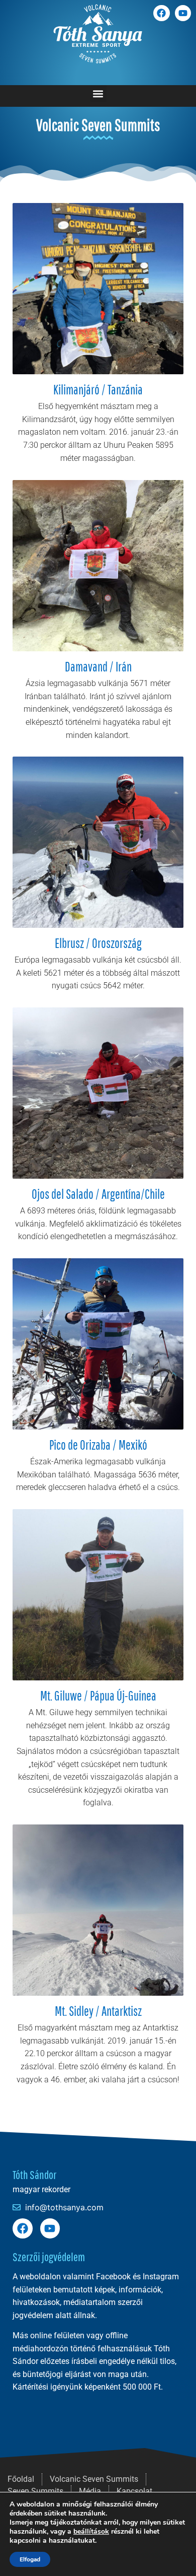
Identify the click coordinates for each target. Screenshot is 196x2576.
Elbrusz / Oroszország (98, 943)
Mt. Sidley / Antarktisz (98, 2011)
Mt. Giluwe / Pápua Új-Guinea (98, 1696)
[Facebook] (161, 13)
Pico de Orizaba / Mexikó (98, 1445)
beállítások (91, 2532)
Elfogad (30, 2559)
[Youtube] (183, 13)
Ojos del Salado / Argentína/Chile (98, 1194)
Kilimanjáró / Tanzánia (98, 389)
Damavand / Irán (98, 666)
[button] (98, 93)
